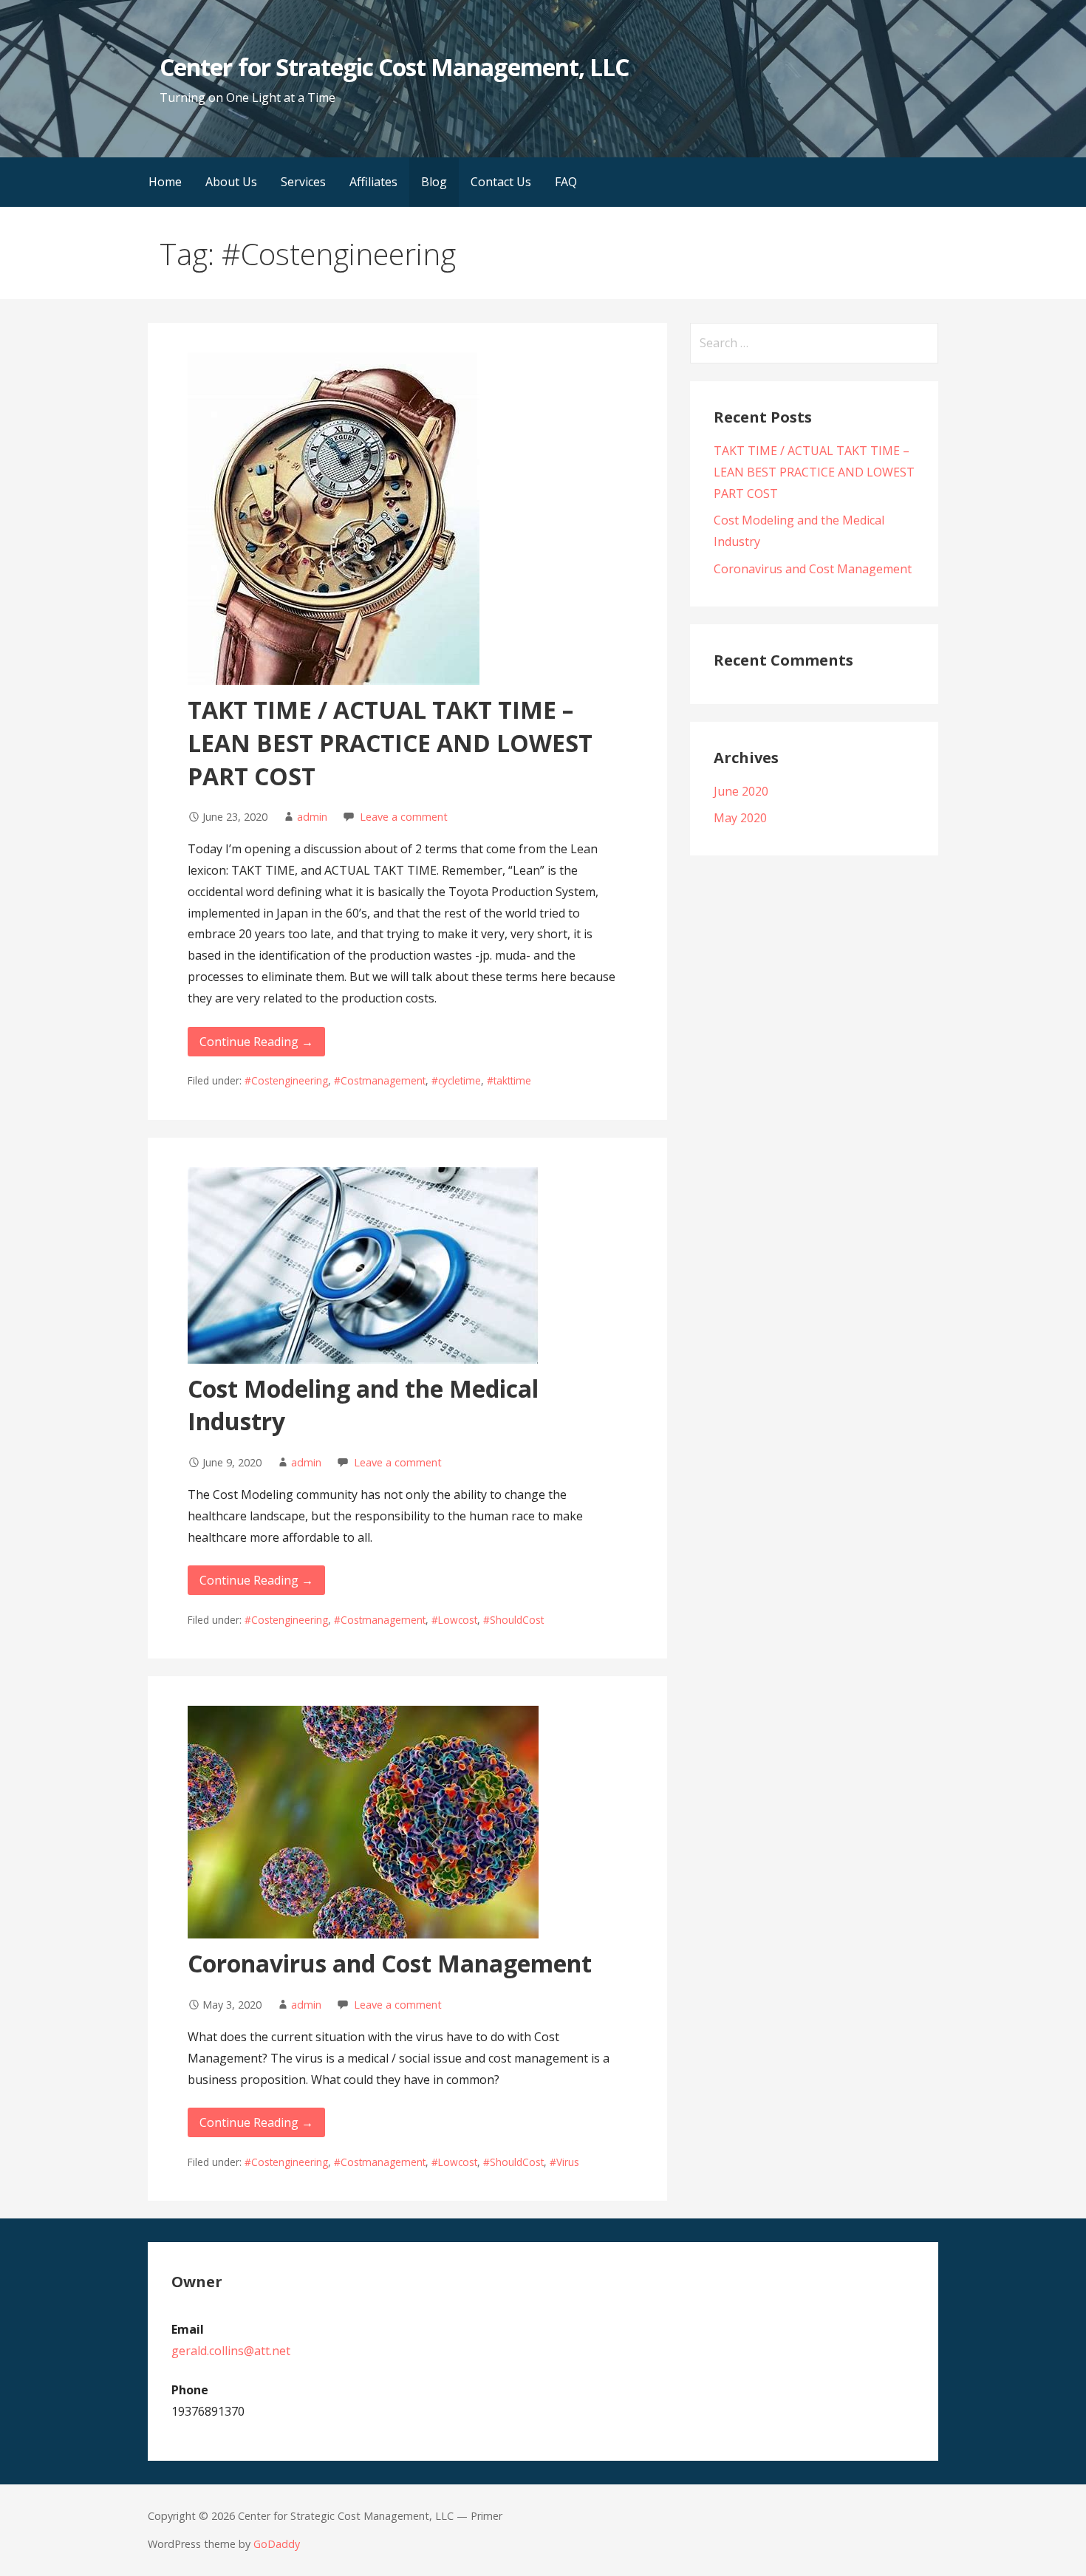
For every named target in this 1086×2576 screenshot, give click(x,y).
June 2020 (741, 791)
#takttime (509, 1080)
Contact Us (501, 182)
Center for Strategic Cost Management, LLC (394, 67)
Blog (434, 182)
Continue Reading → (256, 1042)
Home (165, 182)
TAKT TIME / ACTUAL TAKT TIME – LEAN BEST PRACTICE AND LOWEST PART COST (390, 743)
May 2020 (740, 818)
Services (303, 182)
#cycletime (456, 1080)
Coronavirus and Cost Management (390, 1963)
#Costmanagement (380, 1080)
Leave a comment (404, 817)
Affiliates (373, 182)
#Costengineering (286, 1080)
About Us (231, 182)
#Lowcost (454, 1620)
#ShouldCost (513, 1620)
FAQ (566, 182)
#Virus (564, 2162)
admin (312, 817)
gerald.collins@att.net (231, 2351)
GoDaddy (277, 2544)
